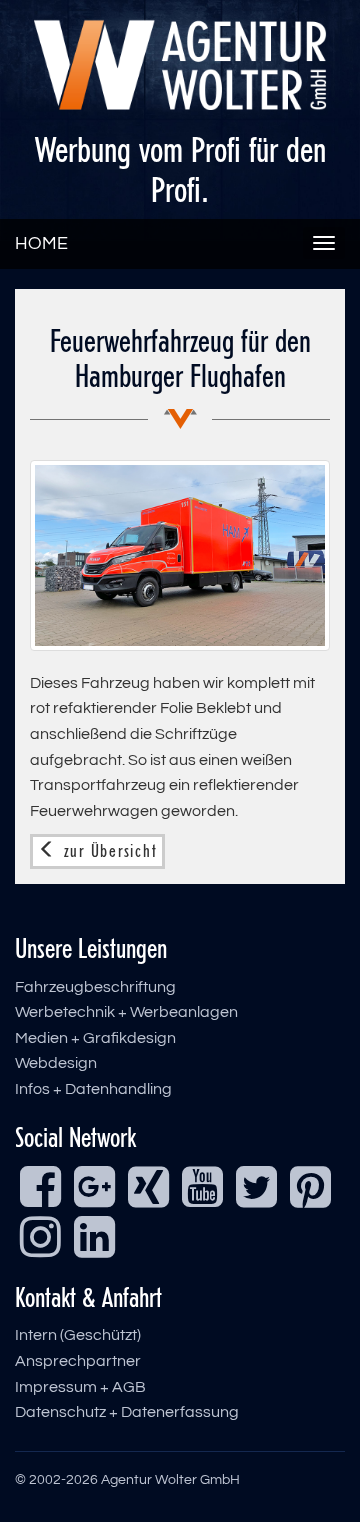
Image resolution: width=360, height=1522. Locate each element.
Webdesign (56, 1063)
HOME (41, 243)
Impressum (56, 1387)
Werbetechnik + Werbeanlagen (126, 1012)
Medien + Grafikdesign (95, 1038)
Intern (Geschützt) (78, 1335)
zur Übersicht (108, 851)
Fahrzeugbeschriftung (95, 987)
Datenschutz (60, 1412)
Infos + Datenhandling (93, 1089)
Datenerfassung (180, 1412)
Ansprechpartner (78, 1361)
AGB (129, 1387)
